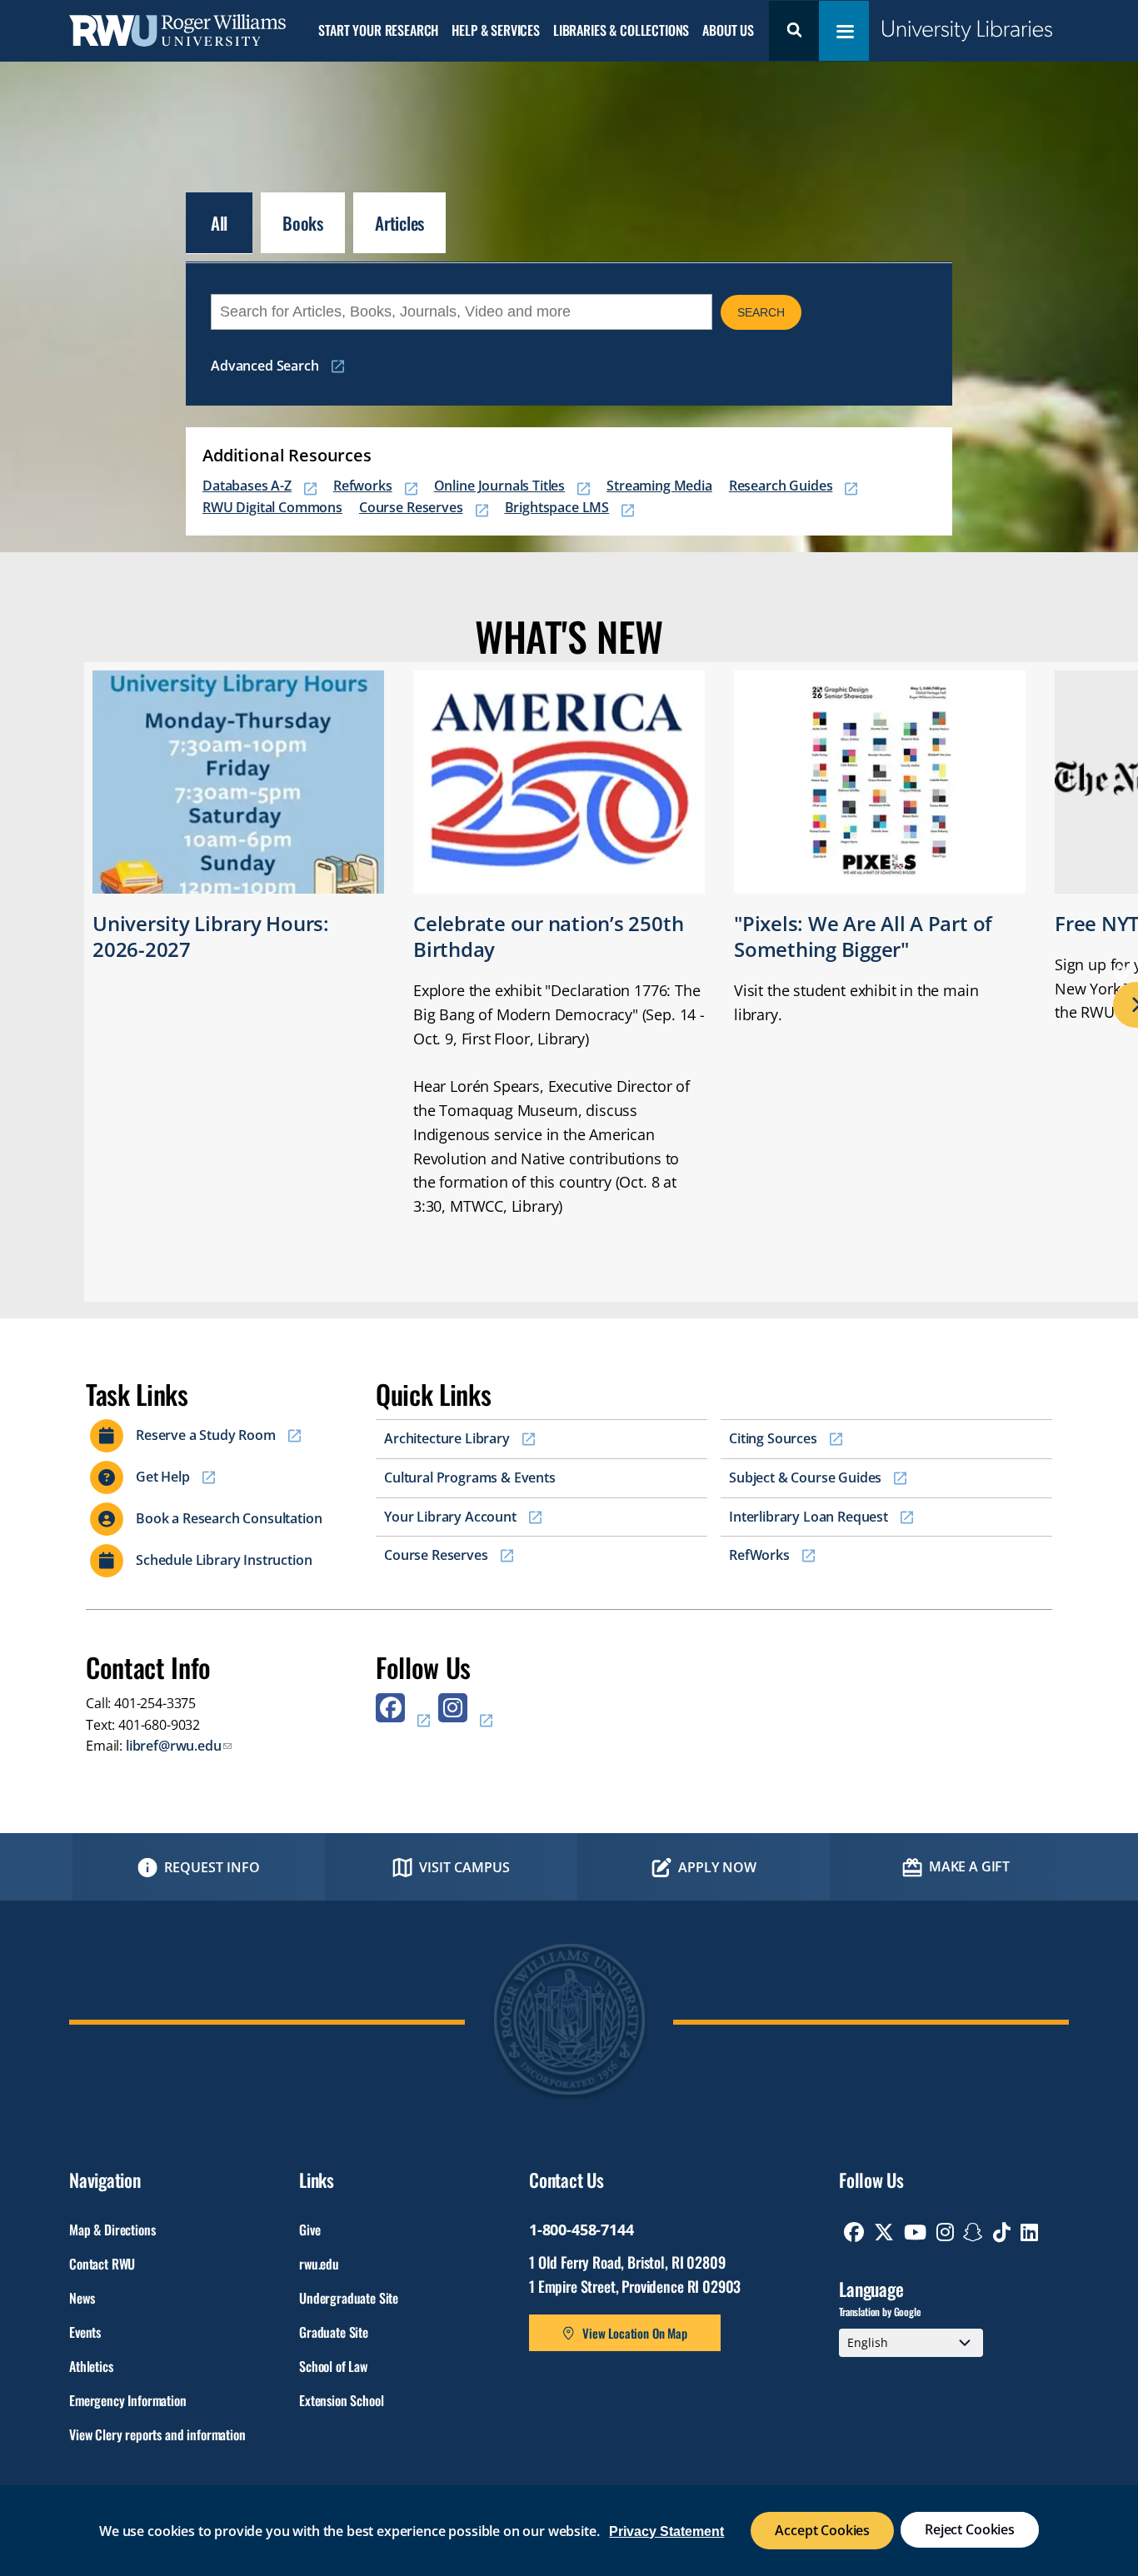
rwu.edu (319, 2264)
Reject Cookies (970, 2529)
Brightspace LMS (557, 507)
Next (1126, 974)
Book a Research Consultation (229, 1518)
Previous (12, 974)
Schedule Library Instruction (224, 1560)
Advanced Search (265, 366)
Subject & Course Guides (805, 1477)
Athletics (91, 2366)
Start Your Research (378, 31)
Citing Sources (773, 1438)
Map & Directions (112, 2230)
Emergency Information (128, 2400)
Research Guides (781, 486)
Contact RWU (102, 2264)
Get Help (163, 1477)
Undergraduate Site (349, 2298)
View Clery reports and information (157, 2434)
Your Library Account (450, 1517)
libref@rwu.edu (174, 1746)
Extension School (341, 2400)
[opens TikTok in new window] (1002, 2232)
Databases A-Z (247, 486)
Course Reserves (411, 507)
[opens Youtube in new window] (915, 2232)
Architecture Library (447, 1438)
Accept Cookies (822, 2530)
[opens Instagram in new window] (465, 1714)
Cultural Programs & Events (470, 1477)
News (82, 2298)
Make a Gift (969, 1866)
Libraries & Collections (621, 31)
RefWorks (759, 1555)
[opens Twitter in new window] (884, 2232)
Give (309, 2230)
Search (794, 31)
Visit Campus (464, 1867)
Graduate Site (334, 2332)
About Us (728, 31)
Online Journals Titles (499, 486)
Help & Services (496, 31)
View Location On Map (635, 2333)
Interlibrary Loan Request (809, 1517)
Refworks (363, 486)
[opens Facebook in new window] (403, 1714)
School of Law (333, 2366)
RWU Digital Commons (272, 507)
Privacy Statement (666, 2531)
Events (85, 2332)
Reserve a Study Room (206, 1435)
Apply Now (717, 1867)
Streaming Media (659, 486)
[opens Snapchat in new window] (973, 2232)
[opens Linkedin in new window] (1029, 2232)
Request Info (212, 1867)
